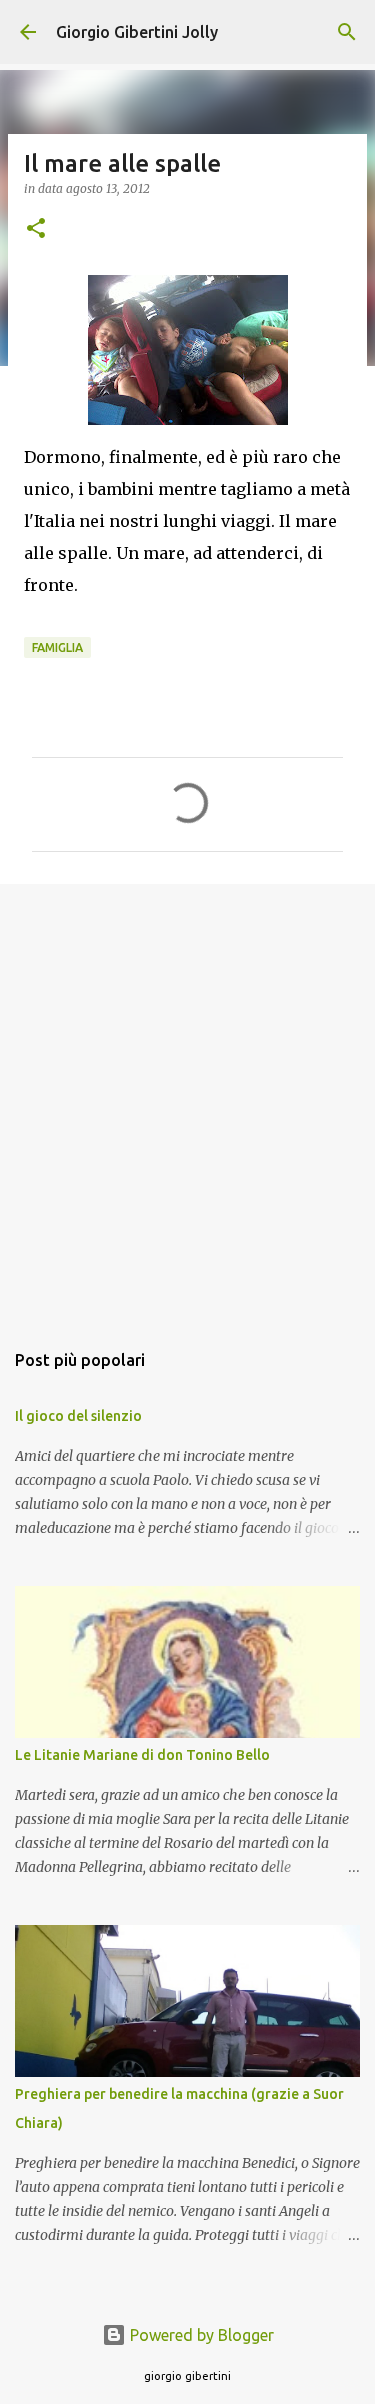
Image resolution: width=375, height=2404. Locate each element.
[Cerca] (347, 32)
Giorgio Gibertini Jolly (137, 32)
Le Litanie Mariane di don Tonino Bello (142, 1755)
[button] (36, 229)
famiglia (57, 647)
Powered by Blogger (200, 2335)
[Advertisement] (187, 1101)
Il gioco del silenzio (78, 1416)
